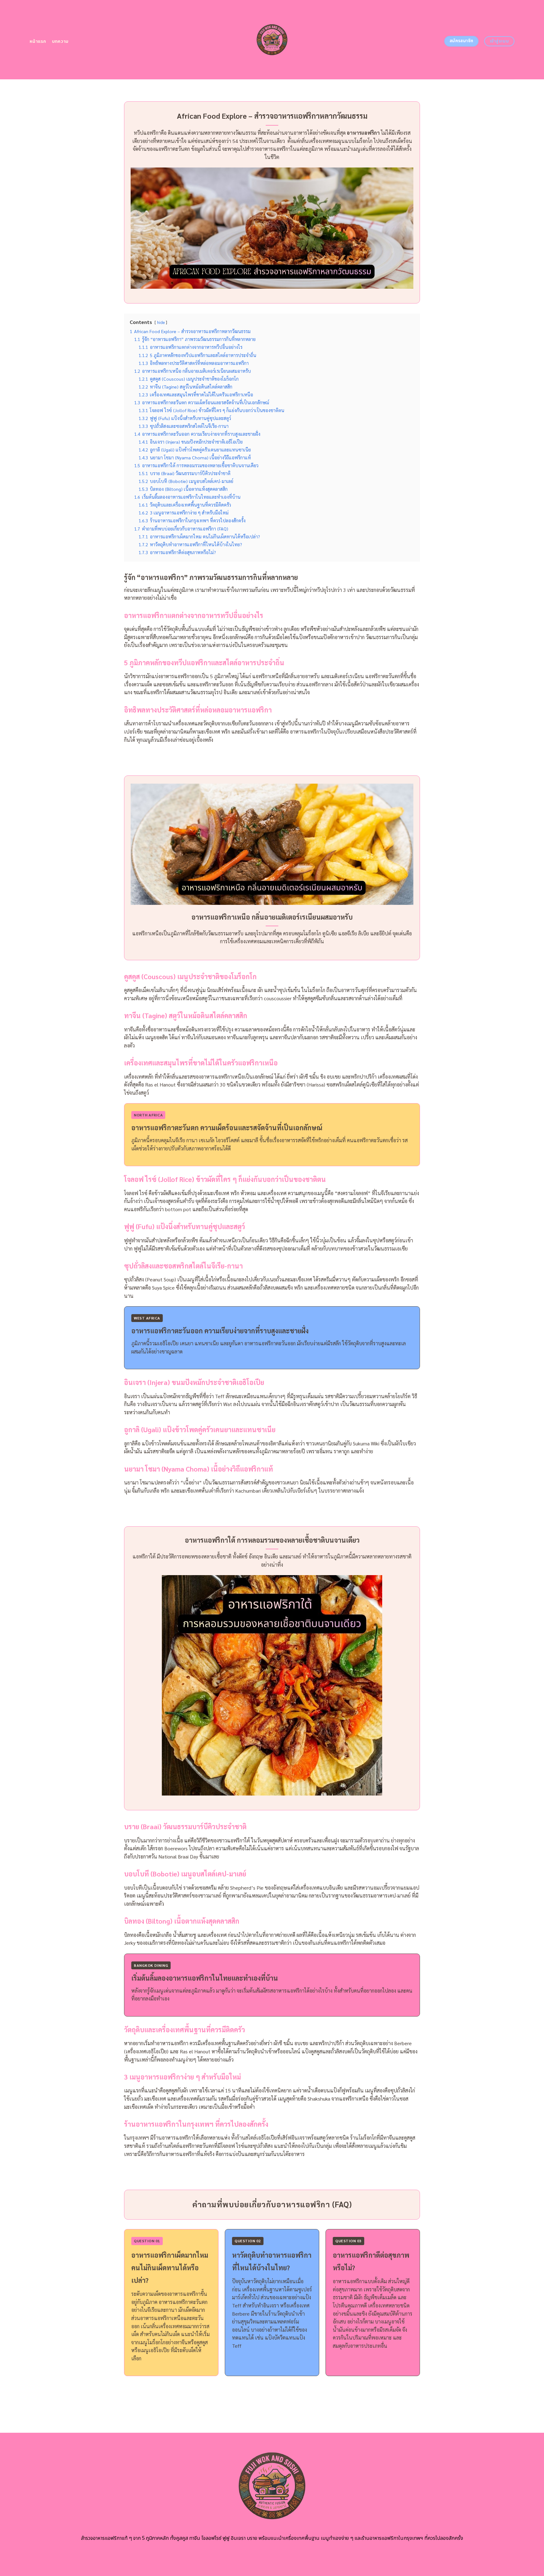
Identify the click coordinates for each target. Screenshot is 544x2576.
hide (161, 322)
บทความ (60, 41)
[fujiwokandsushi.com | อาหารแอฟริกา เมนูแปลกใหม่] (272, 40)
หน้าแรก (38, 41)
